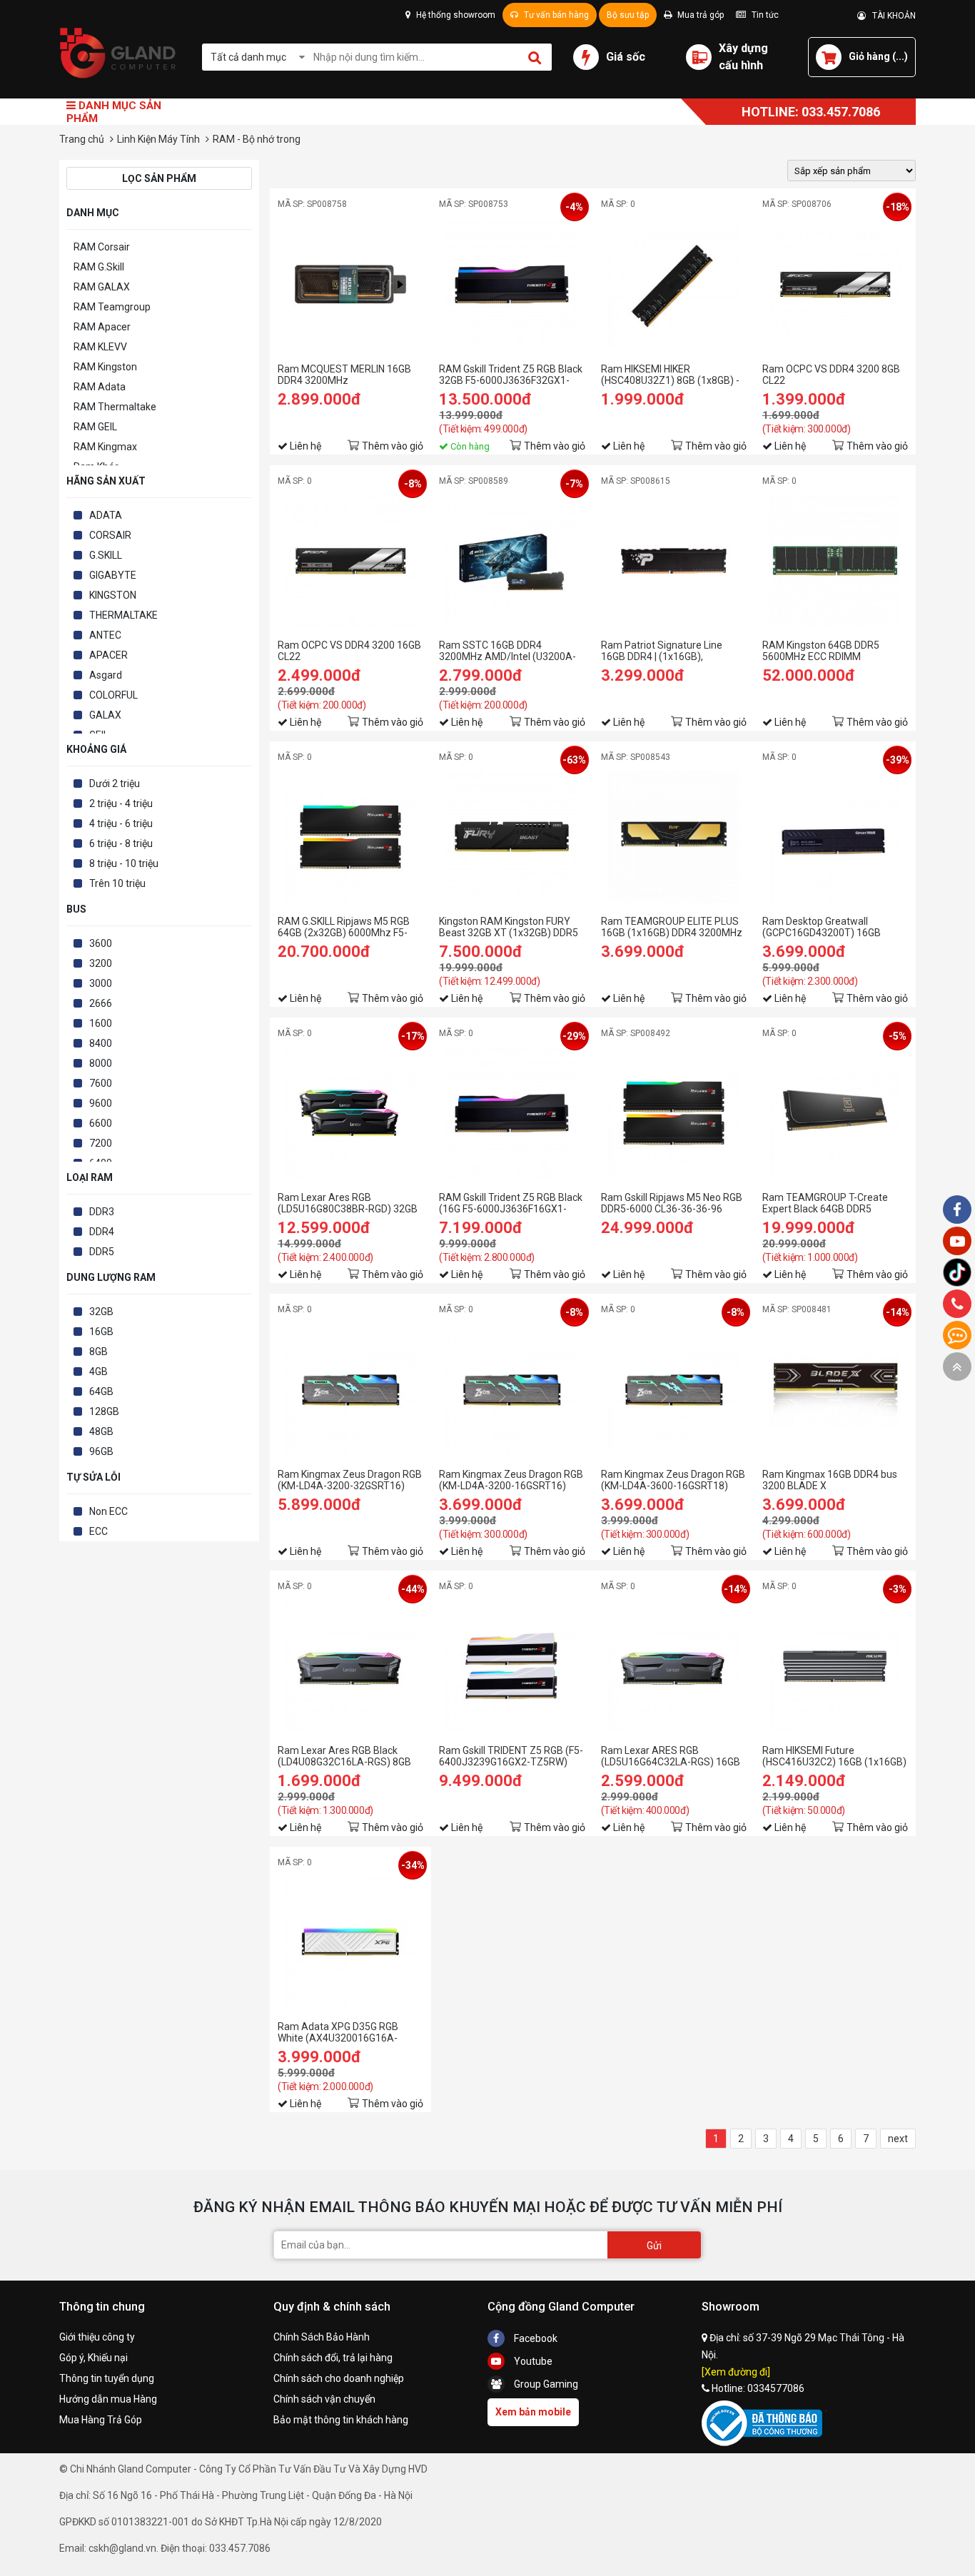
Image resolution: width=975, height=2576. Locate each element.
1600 (101, 1023)
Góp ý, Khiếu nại (94, 2358)
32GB (101, 1312)
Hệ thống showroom (455, 15)
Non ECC (108, 1511)
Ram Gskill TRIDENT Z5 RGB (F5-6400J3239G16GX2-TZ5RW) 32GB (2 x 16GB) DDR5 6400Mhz (511, 1756)
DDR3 (102, 1212)
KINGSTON (113, 595)
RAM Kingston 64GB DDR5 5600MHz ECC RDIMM (821, 651)
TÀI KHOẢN (891, 16)
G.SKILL (106, 555)
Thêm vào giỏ (393, 446)
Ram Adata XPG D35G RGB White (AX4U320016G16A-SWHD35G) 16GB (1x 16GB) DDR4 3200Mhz (339, 2032)
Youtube (532, 2361)
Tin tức (764, 15)
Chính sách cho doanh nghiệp (339, 2378)
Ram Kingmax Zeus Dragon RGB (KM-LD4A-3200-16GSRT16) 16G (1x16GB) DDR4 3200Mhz (511, 1480)
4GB (98, 1371)
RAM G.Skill (99, 267)
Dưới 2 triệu (115, 784)
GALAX (105, 715)
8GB (98, 1352)
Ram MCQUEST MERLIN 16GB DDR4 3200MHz (344, 375)
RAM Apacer (102, 327)
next (898, 2139)
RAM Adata (100, 387)
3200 (101, 963)
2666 (101, 1003)
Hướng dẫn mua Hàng (108, 2399)
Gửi (654, 2246)
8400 (101, 1043)
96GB (101, 1451)
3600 (101, 943)
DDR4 (102, 1232)
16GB (101, 1332)
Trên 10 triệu (117, 883)
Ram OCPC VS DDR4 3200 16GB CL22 (349, 651)
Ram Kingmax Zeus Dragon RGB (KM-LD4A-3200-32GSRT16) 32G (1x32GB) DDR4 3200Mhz (350, 1480)
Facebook (535, 2338)
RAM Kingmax (105, 447)
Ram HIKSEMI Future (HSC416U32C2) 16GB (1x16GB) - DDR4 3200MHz (834, 1756)
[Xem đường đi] (736, 2372)
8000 (101, 1063)
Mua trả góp (699, 15)
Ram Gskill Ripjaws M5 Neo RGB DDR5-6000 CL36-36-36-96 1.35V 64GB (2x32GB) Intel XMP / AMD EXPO (672, 1203)
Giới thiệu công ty (97, 2337)
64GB (101, 1391)
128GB (104, 1411)
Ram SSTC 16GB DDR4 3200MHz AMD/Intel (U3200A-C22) (507, 651)
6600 (101, 1123)
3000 (101, 983)
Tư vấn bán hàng (555, 15)
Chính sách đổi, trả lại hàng (333, 2358)
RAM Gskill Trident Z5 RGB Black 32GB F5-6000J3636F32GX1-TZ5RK (511, 375)
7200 (101, 1143)
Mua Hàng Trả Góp (101, 2420)
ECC (98, 1531)
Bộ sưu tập (628, 15)
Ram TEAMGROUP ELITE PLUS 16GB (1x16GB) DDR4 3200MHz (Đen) (672, 927)
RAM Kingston (105, 367)
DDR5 (102, 1252)
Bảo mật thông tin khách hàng (341, 2420)
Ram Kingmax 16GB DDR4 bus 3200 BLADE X (830, 1480)
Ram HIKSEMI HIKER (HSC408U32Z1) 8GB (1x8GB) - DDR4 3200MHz (670, 375)
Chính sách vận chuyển (324, 2399)
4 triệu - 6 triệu (121, 823)
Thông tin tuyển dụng (107, 2378)
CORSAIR (110, 535)
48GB (101, 1431)
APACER (108, 655)
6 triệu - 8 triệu (121, 843)
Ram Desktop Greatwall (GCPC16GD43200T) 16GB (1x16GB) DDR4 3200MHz (822, 927)
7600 (101, 1083)
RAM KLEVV (100, 347)
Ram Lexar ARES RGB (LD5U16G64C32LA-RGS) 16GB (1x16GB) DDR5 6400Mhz (671, 1756)
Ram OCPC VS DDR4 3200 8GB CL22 (831, 375)
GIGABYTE (113, 575)
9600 (101, 1103)
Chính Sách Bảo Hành (322, 2337)
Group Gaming (545, 2384)
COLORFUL (113, 695)
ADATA (106, 515)
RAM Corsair (102, 247)
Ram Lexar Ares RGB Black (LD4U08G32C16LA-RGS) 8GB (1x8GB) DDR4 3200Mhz (344, 1756)
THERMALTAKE (123, 615)
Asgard (106, 675)
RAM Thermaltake (115, 407)
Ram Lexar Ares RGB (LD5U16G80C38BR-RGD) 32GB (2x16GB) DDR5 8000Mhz (348, 1203)
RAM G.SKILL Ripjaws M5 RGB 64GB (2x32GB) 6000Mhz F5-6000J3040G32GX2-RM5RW (344, 927)
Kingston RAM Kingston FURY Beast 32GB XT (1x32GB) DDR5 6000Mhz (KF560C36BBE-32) (509, 927)
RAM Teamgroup (112, 307)
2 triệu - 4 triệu (121, 803)
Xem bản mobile (533, 2412)
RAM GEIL (95, 427)
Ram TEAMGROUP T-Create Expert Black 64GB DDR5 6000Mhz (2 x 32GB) (825, 1203)
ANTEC (105, 635)
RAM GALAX (102, 287)
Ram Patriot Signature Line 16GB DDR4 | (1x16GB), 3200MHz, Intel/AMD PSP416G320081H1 (662, 651)
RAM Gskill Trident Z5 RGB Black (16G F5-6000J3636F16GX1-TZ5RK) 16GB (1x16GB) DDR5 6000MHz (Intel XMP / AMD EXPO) (511, 1203)
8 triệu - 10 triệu (124, 863)
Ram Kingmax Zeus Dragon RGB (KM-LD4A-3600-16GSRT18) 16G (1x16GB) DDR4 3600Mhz (673, 1480)
